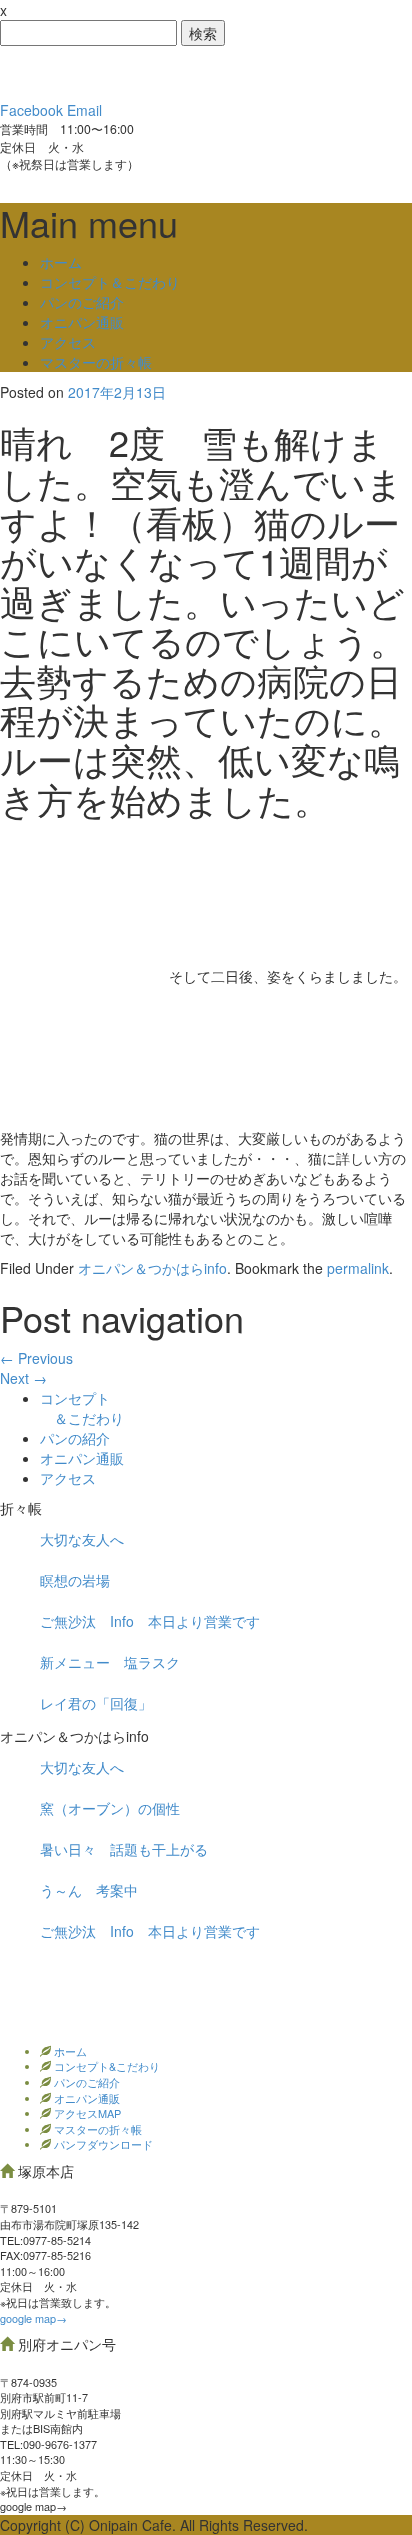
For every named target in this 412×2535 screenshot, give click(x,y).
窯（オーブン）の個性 (110, 1808)
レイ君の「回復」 (96, 1703)
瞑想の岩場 (75, 1580)
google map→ (33, 2318)
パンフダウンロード (102, 2144)
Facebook (31, 110)
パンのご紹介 (82, 302)
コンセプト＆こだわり (110, 282)
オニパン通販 (82, 322)
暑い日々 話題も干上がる (124, 1849)
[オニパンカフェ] (150, 71)
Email (84, 110)
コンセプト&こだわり (105, 2066)
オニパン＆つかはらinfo (152, 1268)
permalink (358, 1268)
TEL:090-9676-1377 (48, 2444)
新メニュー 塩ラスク (110, 1662)
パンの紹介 (75, 1438)
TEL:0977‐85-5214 (45, 2240)
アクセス (68, 342)
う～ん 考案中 (89, 1890)
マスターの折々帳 (96, 362)
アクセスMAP (86, 2113)
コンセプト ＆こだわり (82, 1408)
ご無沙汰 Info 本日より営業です (150, 1621)
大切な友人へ (82, 1539)
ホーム (61, 262)
